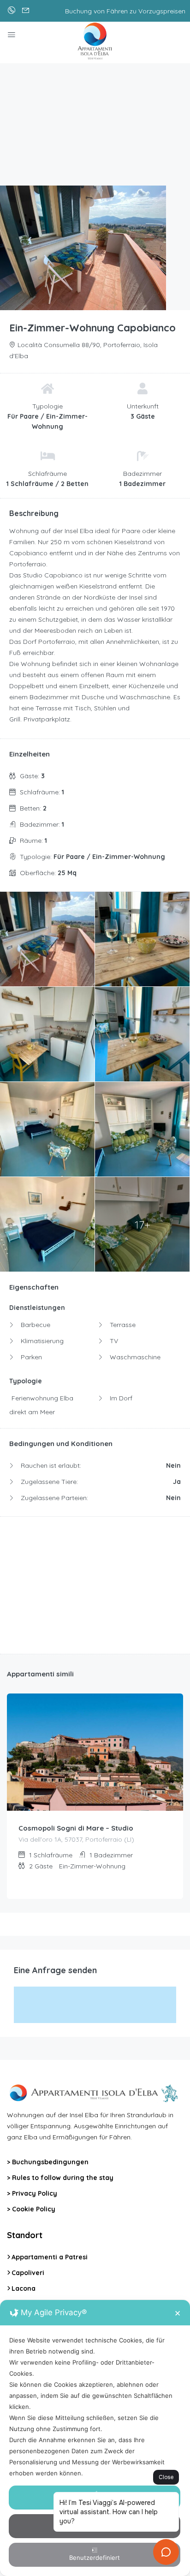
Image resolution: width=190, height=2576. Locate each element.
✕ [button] (178, 2313)
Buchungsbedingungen (50, 2162)
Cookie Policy (34, 2209)
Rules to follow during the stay (63, 2178)
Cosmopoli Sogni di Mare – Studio (76, 1828)
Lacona (24, 2288)
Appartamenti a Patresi (50, 2257)
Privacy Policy (35, 2193)
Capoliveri (28, 2273)
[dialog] (95, 2438)
